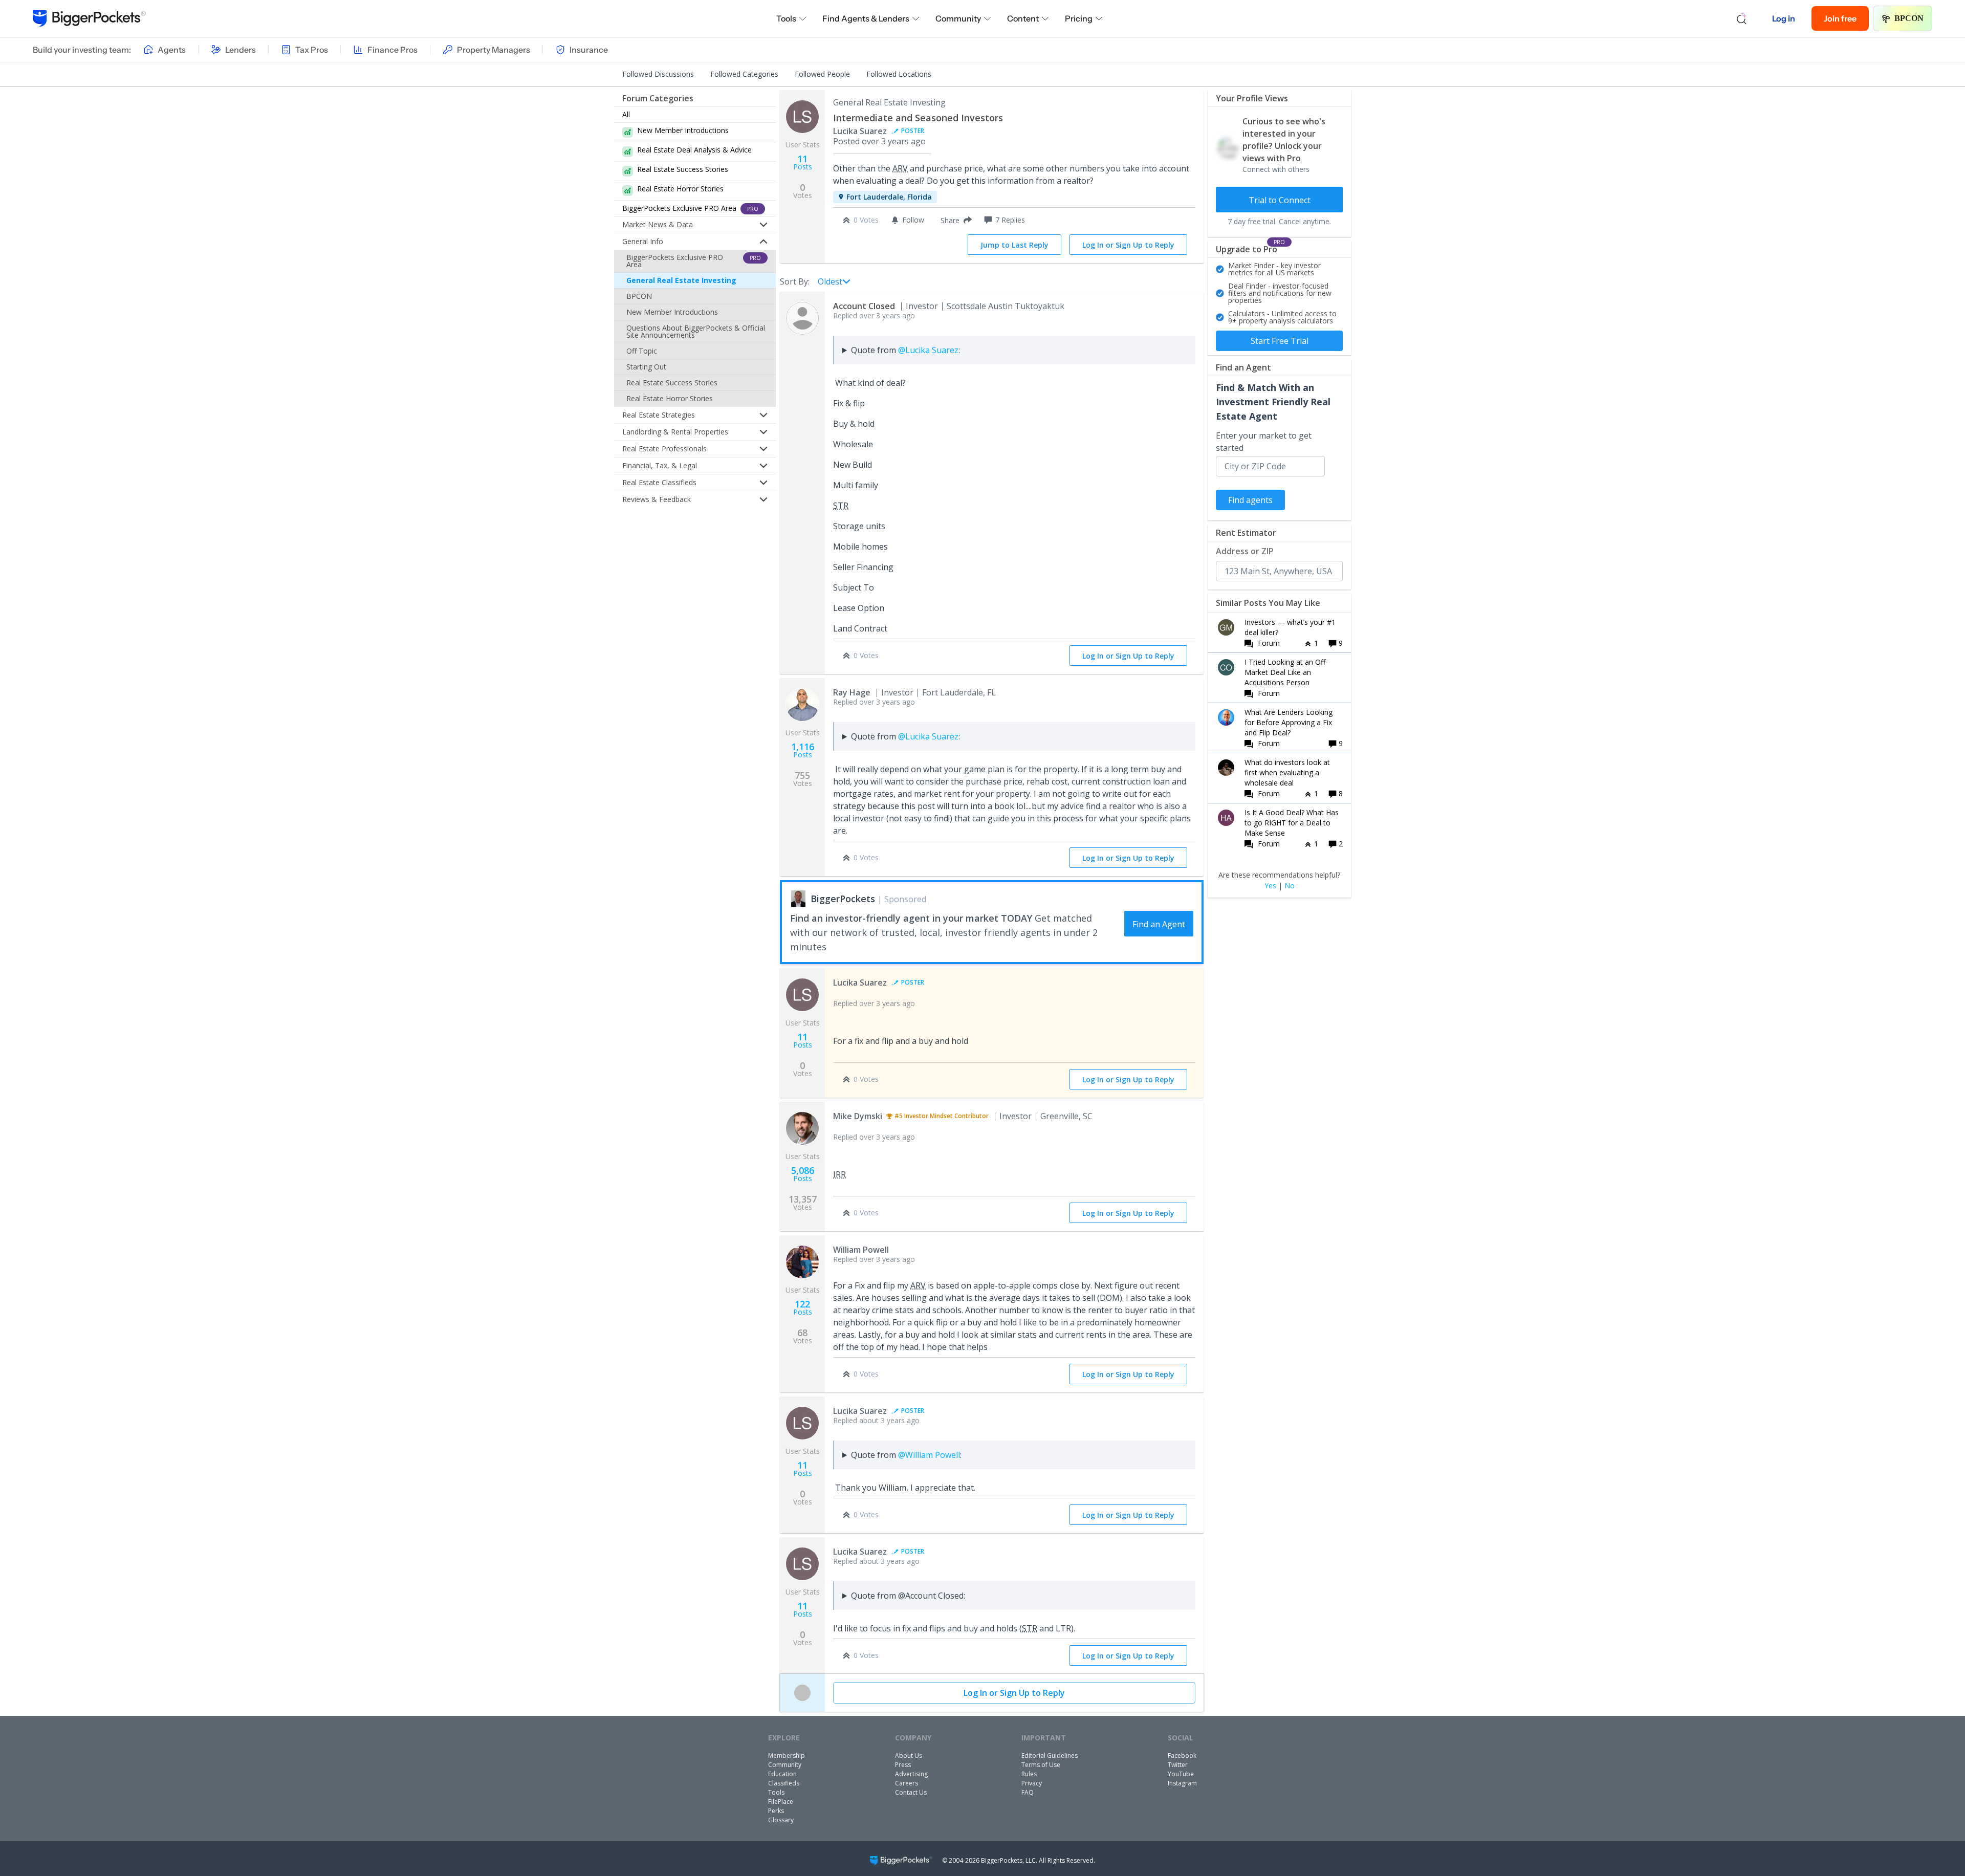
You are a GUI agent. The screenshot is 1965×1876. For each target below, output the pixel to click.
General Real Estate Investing (681, 280)
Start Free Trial (1280, 341)
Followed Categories (744, 74)
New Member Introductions (672, 312)
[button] (954, 220)
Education (782, 1774)
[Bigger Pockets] (89, 18)
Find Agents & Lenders (866, 18)
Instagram (1182, 1783)
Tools (786, 18)
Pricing (1079, 18)
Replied (874, 315)
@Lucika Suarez (928, 350)
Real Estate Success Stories (672, 383)
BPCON (1909, 18)
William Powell (861, 1250)
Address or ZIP (1245, 551)
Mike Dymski (858, 1116)
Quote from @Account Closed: (908, 1596)
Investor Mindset (929, 1116)
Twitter (1178, 1765)
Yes (1270, 886)
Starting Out (646, 367)
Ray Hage (852, 692)
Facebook (1182, 1755)
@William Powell (929, 1455)
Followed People (822, 74)
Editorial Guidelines (1050, 1755)
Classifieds (784, 1783)
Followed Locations (899, 74)
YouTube (1181, 1774)
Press (903, 1765)
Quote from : (905, 350)
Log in (1784, 18)
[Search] (1742, 18)
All (626, 114)
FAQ (1028, 1792)
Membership (787, 1755)
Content (1023, 18)
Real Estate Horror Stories (670, 398)
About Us (909, 1755)
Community (958, 18)
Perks (776, 1811)
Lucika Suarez (860, 131)
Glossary (781, 1820)
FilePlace (781, 1802)
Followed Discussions (658, 74)
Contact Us (911, 1792)
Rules (1029, 1774)
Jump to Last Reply (1014, 245)
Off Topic (642, 351)
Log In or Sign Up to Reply (1128, 245)
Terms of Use (1041, 1765)
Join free (1840, 18)
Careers (907, 1783)
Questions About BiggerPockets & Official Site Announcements (696, 331)
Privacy (1032, 1783)
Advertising (911, 1774)
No (1290, 886)
